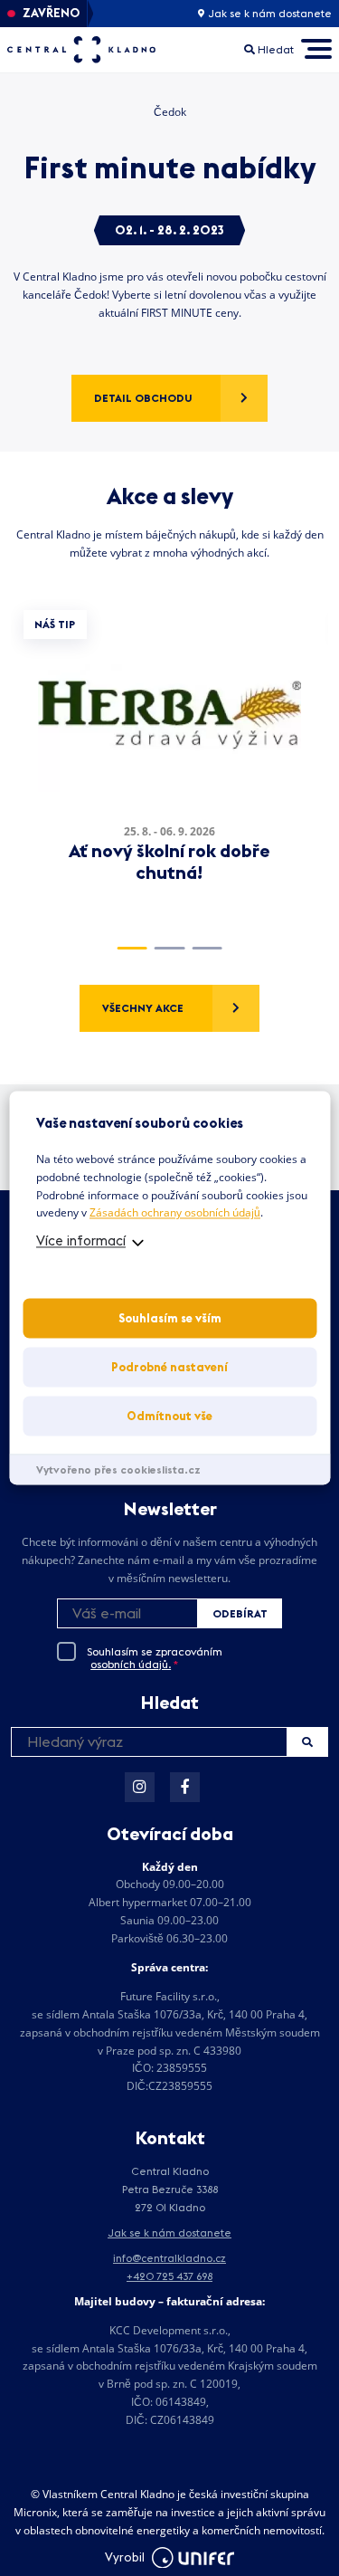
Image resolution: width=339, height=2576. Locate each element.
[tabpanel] (169, 762)
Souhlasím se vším (170, 1319)
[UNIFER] (193, 2558)
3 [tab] (207, 948)
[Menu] (316, 49)
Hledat (307, 1742)
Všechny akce (143, 1008)
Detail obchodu (143, 398)
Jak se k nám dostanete (268, 14)
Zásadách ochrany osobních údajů (175, 1213)
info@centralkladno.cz (169, 2258)
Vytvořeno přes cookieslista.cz (118, 1470)
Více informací (81, 1241)
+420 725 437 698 (169, 2276)
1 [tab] (132, 948)
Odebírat (240, 1613)
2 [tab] (169, 948)
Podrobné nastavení (169, 1368)
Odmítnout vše (169, 1417)
